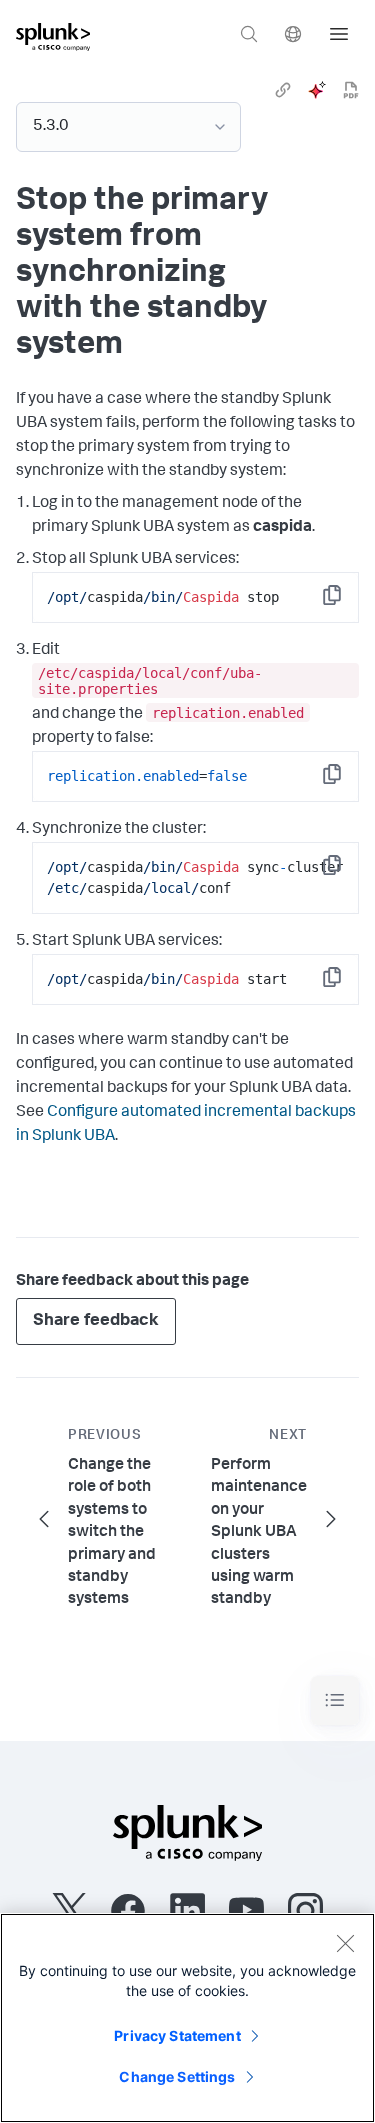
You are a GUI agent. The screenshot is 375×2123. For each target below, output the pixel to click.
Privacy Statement (177, 2035)
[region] (187, 2018)
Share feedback (96, 1321)
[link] (283, 90)
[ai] (317, 90)
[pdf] (351, 90)
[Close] (345, 1943)
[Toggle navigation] (335, 1700)
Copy (346, 601)
